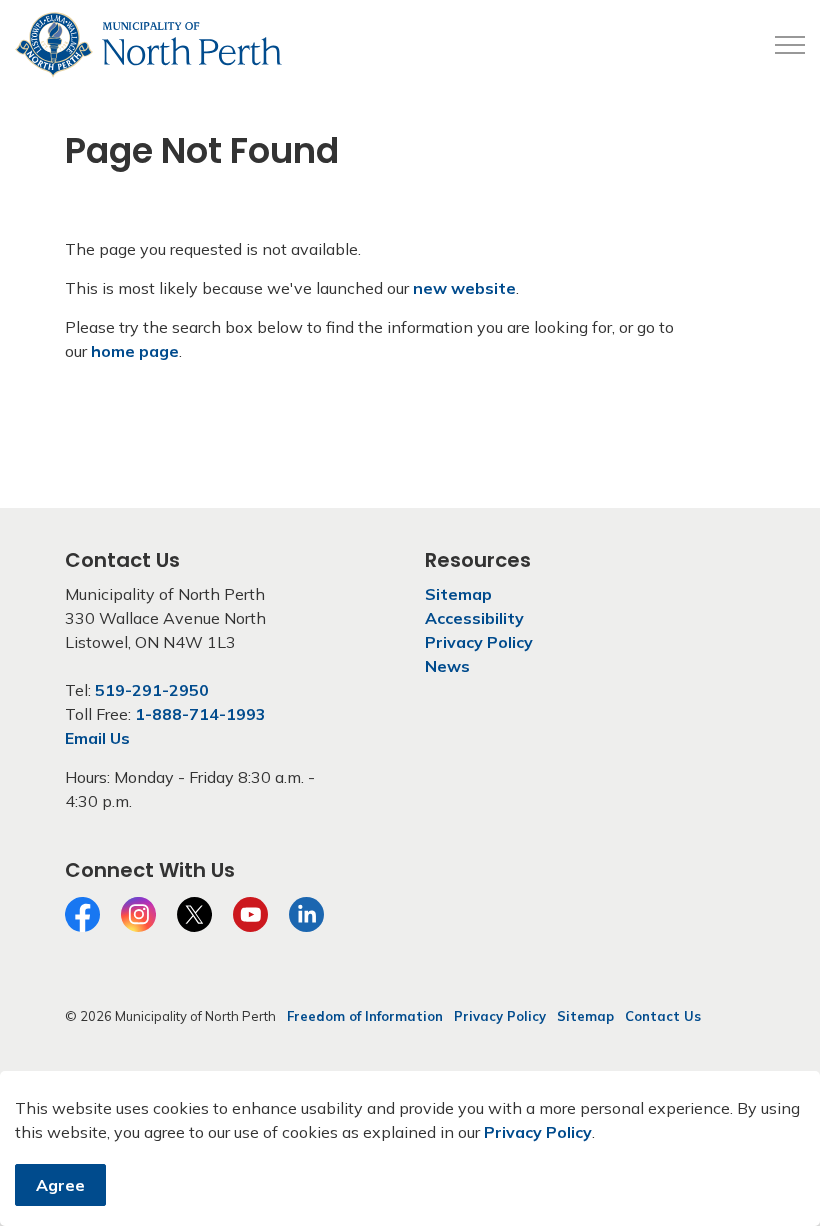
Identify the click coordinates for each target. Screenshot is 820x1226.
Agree (60, 1185)
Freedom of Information (365, 1016)
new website (464, 288)
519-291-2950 (152, 690)
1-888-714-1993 (200, 714)
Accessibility (474, 618)
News (447, 666)
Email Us (97, 738)
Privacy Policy (538, 1132)
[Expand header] (790, 45)
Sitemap (458, 594)
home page (135, 351)
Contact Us (663, 1016)
